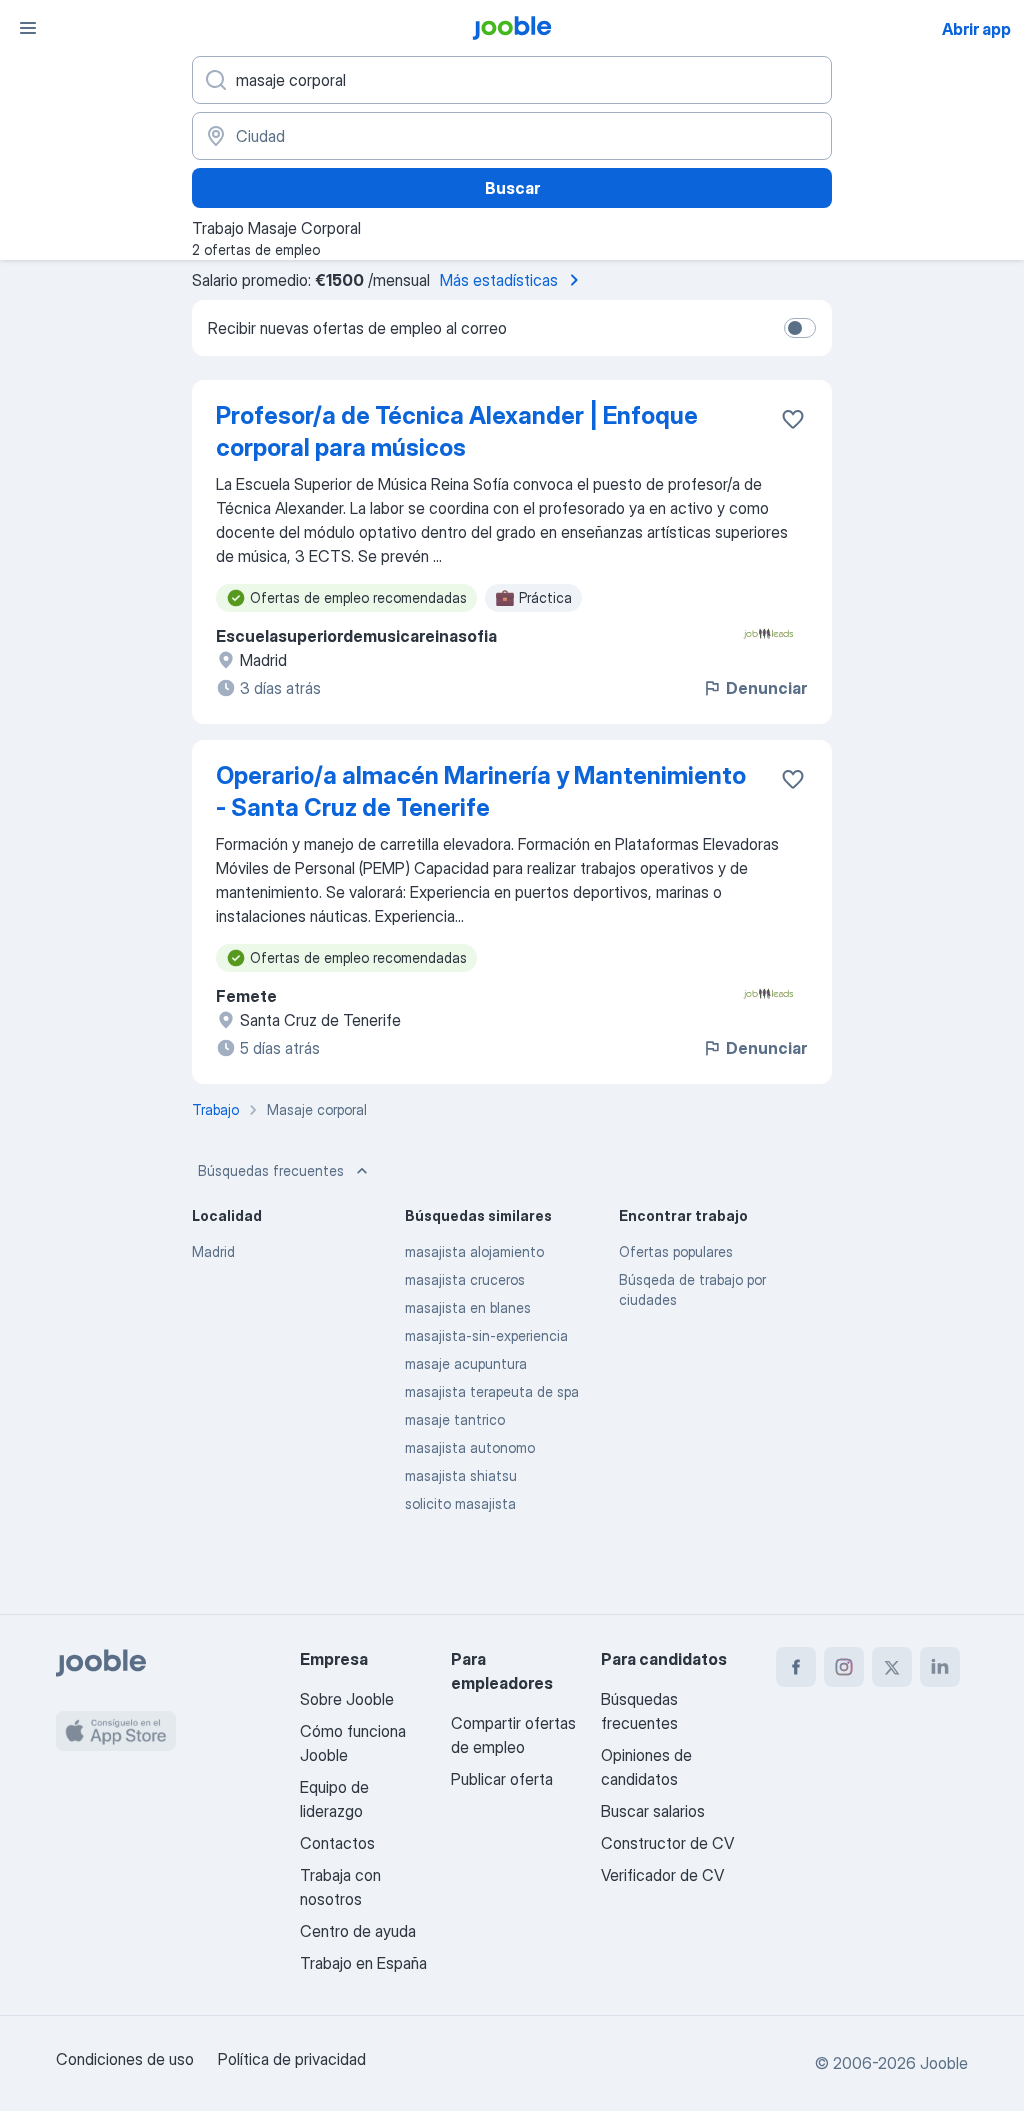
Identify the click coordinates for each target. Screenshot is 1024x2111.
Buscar (512, 188)
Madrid (213, 1251)
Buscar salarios (653, 1811)
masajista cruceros (465, 1279)
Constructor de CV (667, 1843)
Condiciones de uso (125, 2059)
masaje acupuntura (466, 1363)
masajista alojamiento (474, 1251)
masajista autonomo (470, 1447)
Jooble (944, 2063)
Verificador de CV (662, 1875)
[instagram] (844, 1667)
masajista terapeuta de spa (492, 1391)
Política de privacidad (292, 2059)
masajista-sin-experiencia (486, 1335)
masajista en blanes (468, 1307)
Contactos (337, 1843)
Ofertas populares (676, 1251)
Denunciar (766, 688)
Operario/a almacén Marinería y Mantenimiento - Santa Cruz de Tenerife (481, 791)
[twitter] (892, 1667)
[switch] (800, 328)
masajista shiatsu (461, 1475)
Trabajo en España (363, 1963)
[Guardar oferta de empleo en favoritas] (793, 419)
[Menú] (28, 28)
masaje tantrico (455, 1419)
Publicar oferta (502, 1779)
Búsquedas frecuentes (271, 1170)
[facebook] (796, 1667)
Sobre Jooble (347, 1699)
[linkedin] (940, 1667)
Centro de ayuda (358, 1931)
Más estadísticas (499, 280)
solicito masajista (460, 1503)
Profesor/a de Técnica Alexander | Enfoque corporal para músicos (457, 431)
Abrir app (976, 29)
